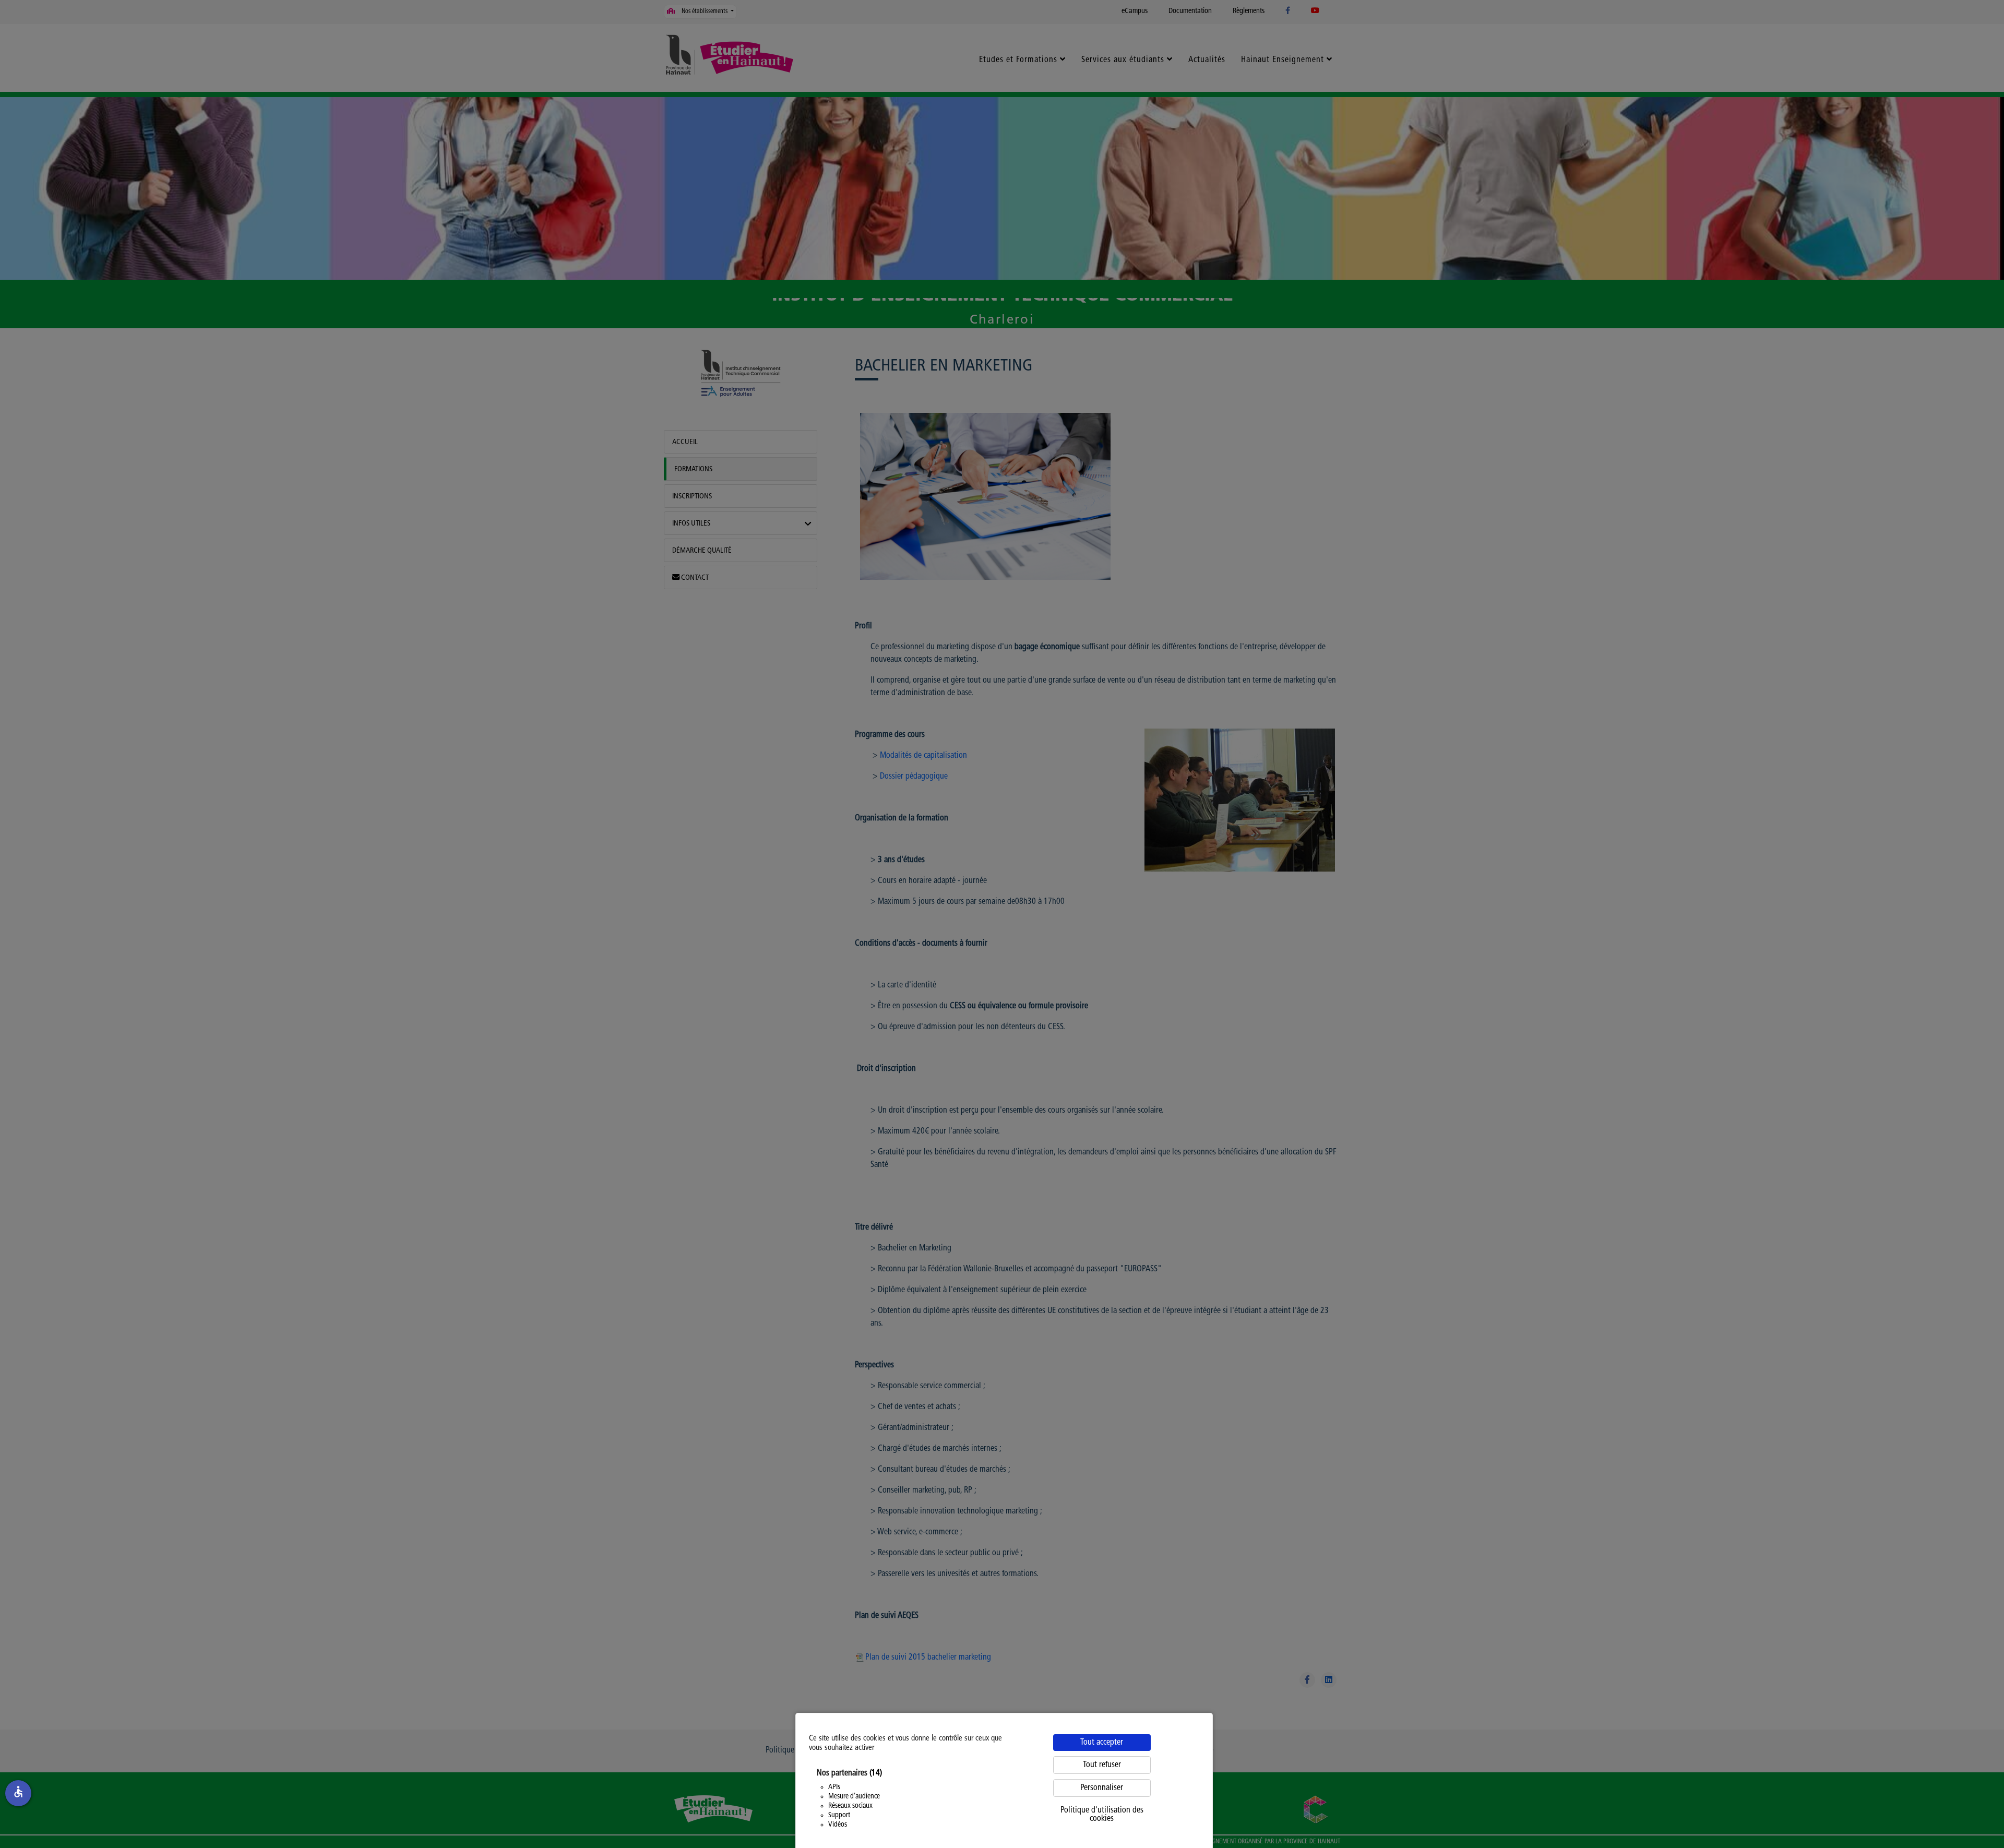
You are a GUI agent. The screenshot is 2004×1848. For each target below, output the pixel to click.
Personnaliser (1102, 1788)
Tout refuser (1102, 1765)
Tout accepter (1102, 1743)
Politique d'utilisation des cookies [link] (1102, 1815)
